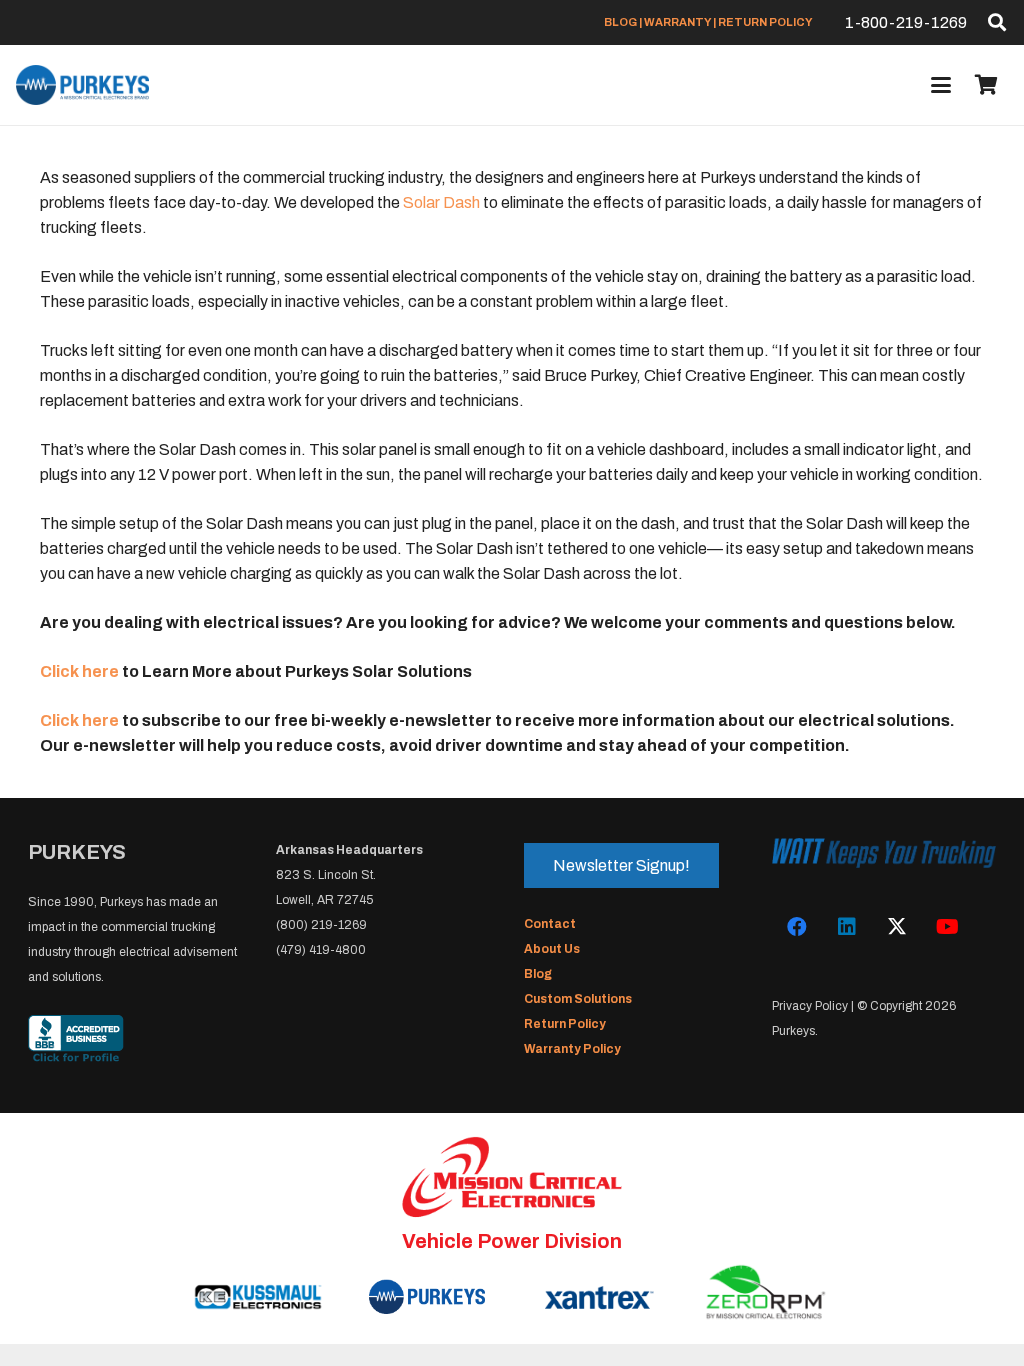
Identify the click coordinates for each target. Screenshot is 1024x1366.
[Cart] (986, 85)
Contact (550, 924)
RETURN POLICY (765, 22)
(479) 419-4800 (321, 950)
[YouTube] (947, 927)
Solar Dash (441, 202)
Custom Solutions (578, 999)
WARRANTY (677, 22)
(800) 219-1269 (321, 925)
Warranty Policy (572, 1049)
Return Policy (565, 1024)
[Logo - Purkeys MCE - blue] (82, 85)
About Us (552, 949)
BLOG (620, 22)
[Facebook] (797, 927)
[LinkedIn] (847, 927)
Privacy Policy (810, 1006)
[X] (897, 927)
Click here (79, 671)
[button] (997, 22)
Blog (538, 974)
